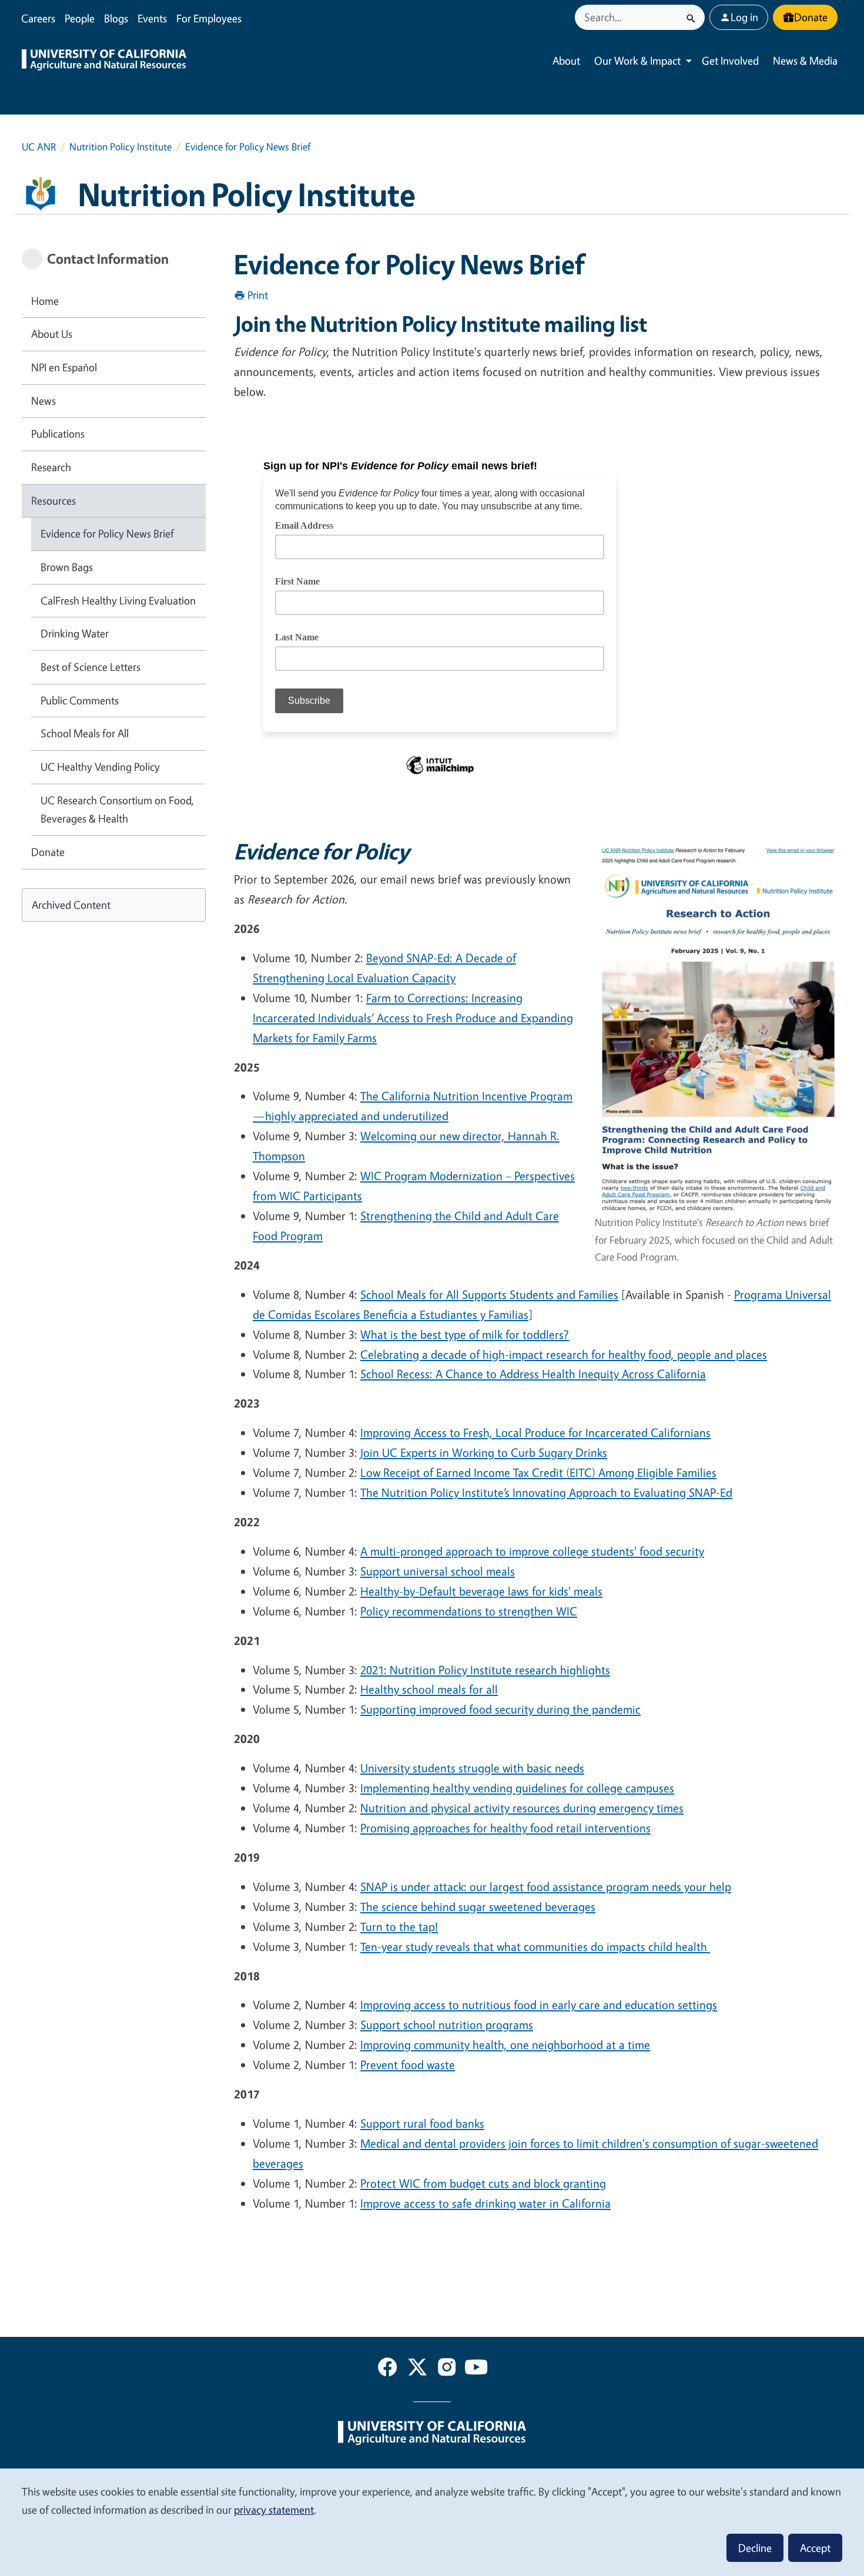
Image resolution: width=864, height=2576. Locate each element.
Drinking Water (75, 633)
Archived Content (71, 905)
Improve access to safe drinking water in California (485, 2203)
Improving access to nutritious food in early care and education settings (539, 2005)
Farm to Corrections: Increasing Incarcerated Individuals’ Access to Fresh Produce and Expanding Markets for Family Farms (413, 1018)
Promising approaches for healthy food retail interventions (505, 1828)
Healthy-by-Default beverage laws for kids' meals (481, 1591)
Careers (38, 18)
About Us (52, 334)
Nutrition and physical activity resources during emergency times (522, 1808)
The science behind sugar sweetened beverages (478, 1907)
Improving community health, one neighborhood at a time (505, 2045)
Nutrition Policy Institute (120, 147)
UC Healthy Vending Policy (100, 767)
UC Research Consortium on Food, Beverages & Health (117, 810)
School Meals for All (85, 733)
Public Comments (80, 700)
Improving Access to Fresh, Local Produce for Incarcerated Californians (535, 1433)
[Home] (104, 61)
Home (45, 301)
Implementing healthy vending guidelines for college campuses (517, 1788)
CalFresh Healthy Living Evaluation (118, 600)
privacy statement (274, 2510)
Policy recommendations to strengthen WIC (469, 1611)
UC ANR (39, 147)
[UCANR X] (417, 2369)
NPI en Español (64, 367)
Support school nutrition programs (447, 2025)
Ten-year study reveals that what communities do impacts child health (535, 1947)
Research (51, 467)
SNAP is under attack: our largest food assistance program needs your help (546, 1887)
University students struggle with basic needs (472, 1768)
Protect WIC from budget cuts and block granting (483, 2183)
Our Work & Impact (637, 61)
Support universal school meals (438, 1571)
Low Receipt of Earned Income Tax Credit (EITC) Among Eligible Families (538, 1472)
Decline (755, 2548)
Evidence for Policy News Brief (107, 533)
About (566, 61)
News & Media (805, 61)
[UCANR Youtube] (476, 2369)
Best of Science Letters (91, 667)
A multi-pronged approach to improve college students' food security (532, 1551)
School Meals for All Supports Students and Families (489, 1294)
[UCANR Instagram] (447, 2369)
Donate (811, 17)
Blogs (116, 18)
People (80, 18)
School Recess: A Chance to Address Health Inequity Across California (533, 1374)
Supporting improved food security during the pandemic (500, 1709)
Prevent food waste (408, 2065)
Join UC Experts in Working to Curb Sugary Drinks (484, 1452)
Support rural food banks (422, 2123)
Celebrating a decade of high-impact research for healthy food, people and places (564, 1354)
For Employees (209, 18)
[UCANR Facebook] (387, 2369)
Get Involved (730, 61)
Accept (815, 2548)
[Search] (691, 17)
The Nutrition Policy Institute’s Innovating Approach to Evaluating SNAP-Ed (546, 1492)
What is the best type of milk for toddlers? (465, 1334)
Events (152, 18)
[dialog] (432, 2522)
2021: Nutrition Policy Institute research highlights (485, 1670)
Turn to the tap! (399, 1927)
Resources (53, 501)
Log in (744, 17)
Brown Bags (67, 567)
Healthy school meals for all (429, 1689)
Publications (58, 434)
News (43, 401)
